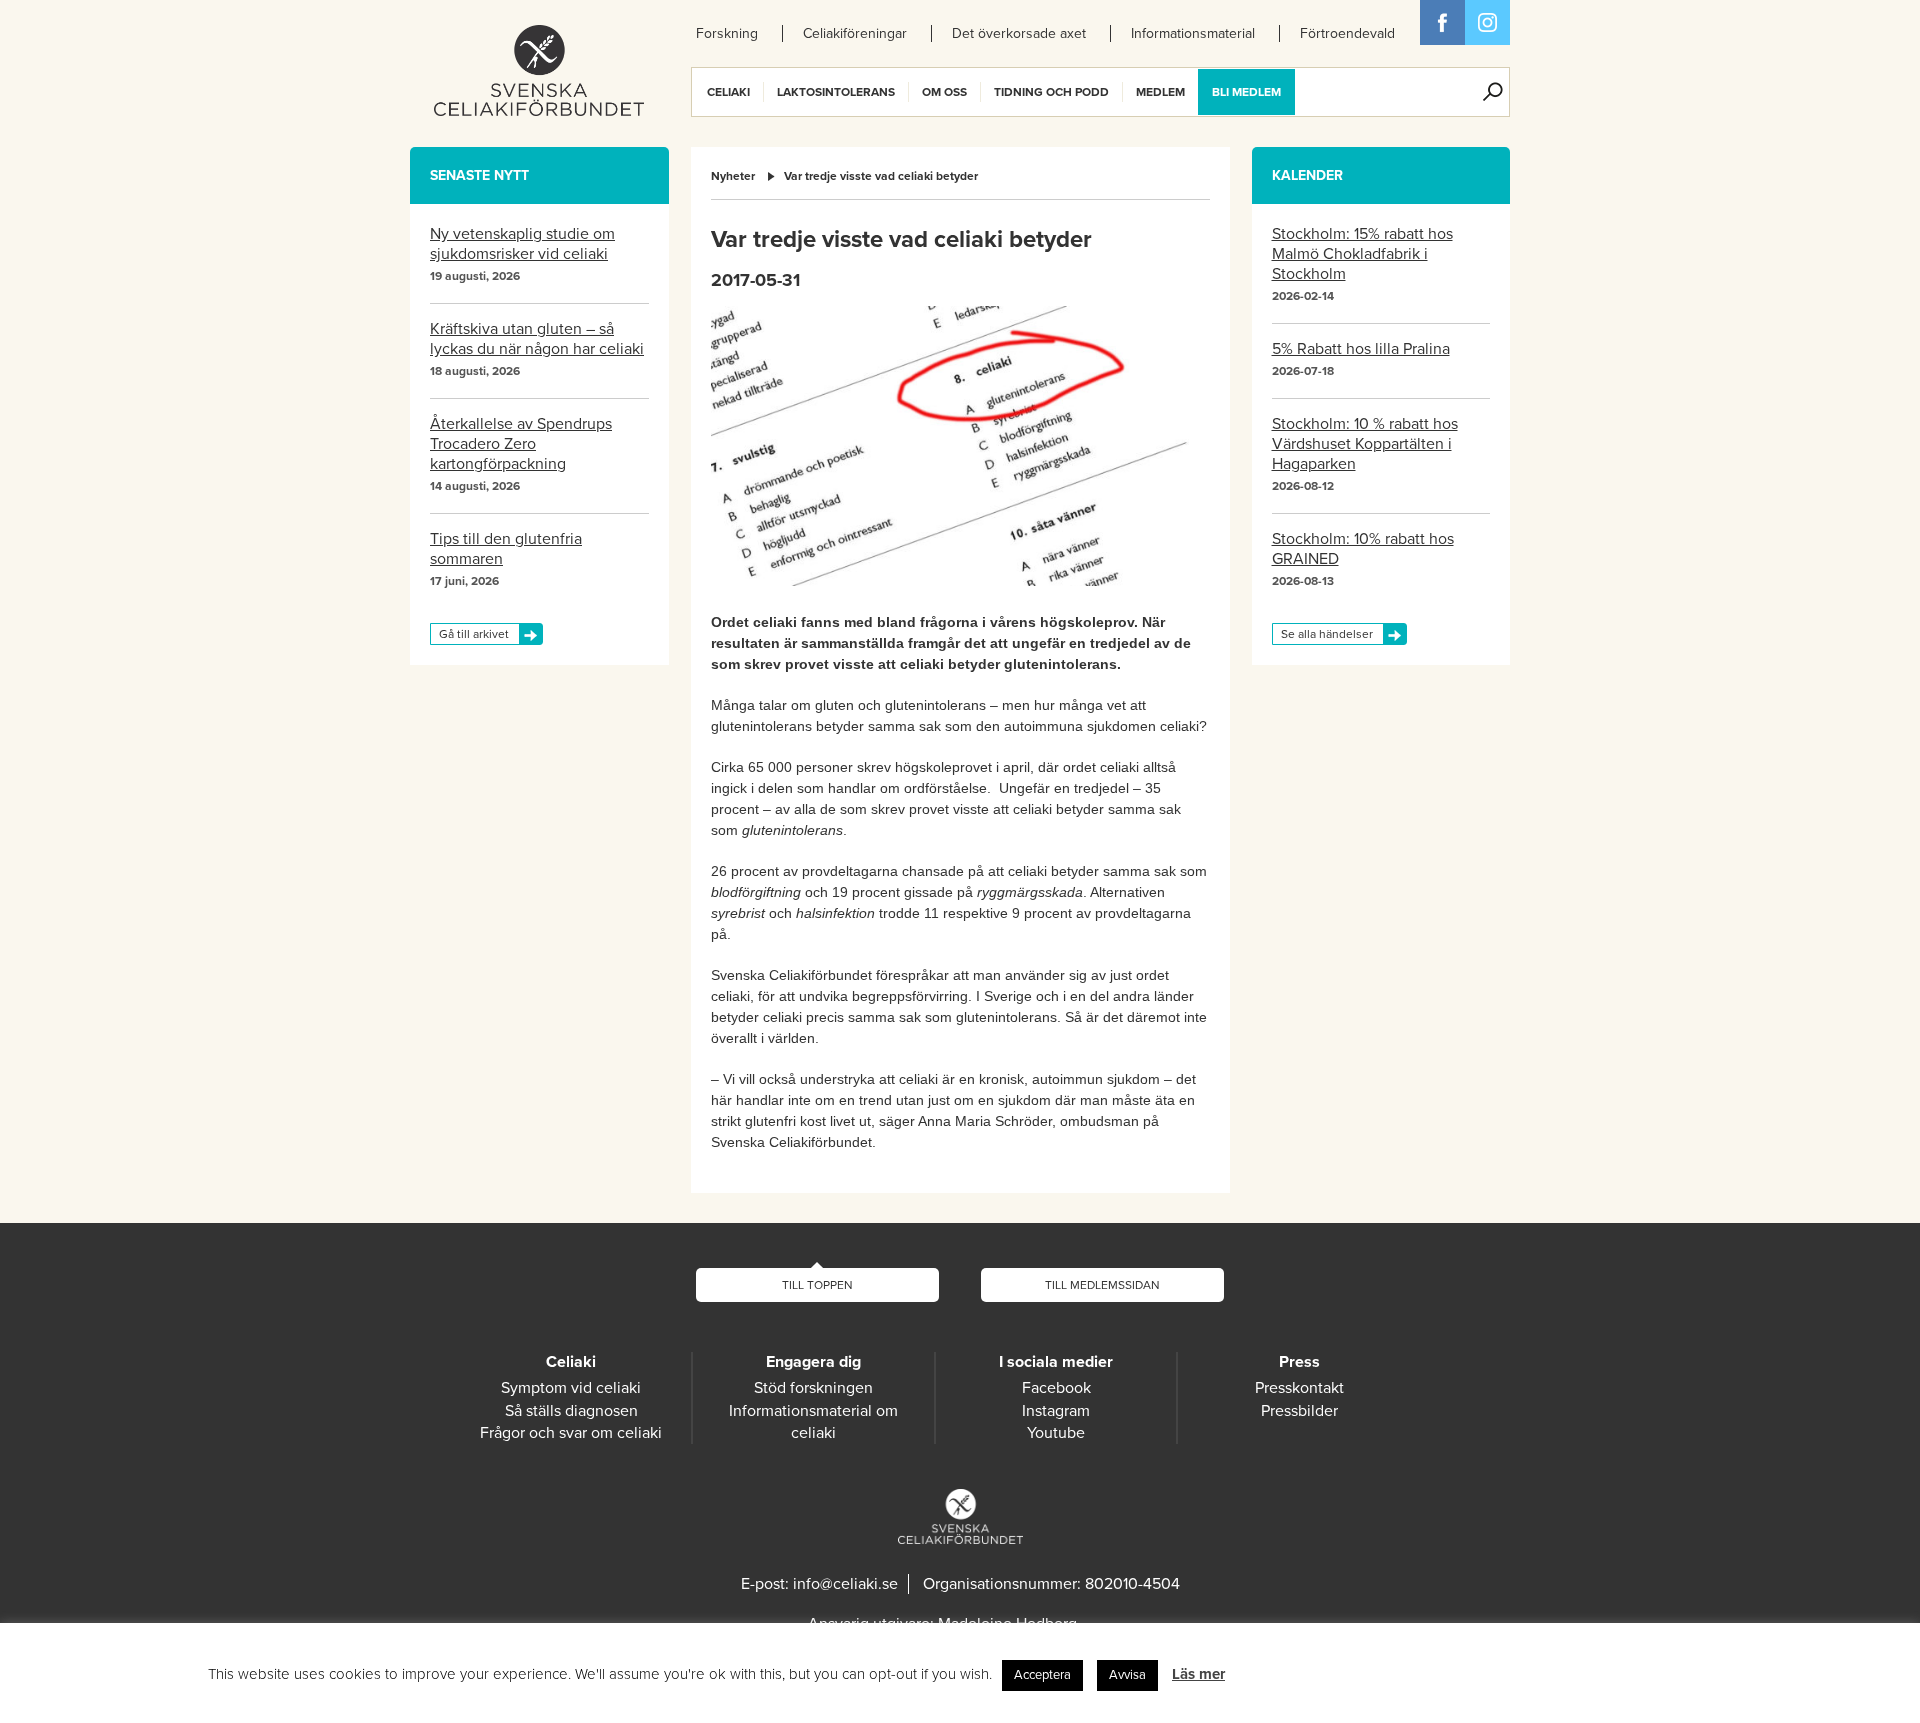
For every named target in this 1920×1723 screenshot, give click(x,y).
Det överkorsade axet (1019, 33)
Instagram (1056, 1411)
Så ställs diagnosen (571, 1411)
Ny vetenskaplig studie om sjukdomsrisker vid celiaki (522, 244)
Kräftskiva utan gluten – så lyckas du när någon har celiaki (537, 339)
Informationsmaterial (1193, 33)
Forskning (727, 33)
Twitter (1487, 22)
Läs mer (1198, 1674)
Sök (1493, 92)
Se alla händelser (1327, 634)
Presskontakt (1299, 1388)
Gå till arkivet (474, 634)
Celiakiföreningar (855, 33)
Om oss (944, 92)
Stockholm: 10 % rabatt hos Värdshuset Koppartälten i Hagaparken (1365, 444)
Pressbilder (1299, 1411)
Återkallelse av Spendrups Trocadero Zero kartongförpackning (521, 444)
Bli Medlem (1246, 92)
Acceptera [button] (1042, 1675)
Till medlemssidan (1102, 1285)
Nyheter (733, 176)
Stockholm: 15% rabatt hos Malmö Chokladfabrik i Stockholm (1362, 254)
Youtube (1056, 1433)
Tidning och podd (1051, 92)
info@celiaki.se (845, 1584)
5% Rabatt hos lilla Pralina (1361, 349)
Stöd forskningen (813, 1388)
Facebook (1442, 22)
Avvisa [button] (1127, 1675)
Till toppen (817, 1285)
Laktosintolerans (836, 92)
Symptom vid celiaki (571, 1388)
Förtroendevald (1347, 33)
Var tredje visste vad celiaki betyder (881, 176)
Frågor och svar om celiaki (571, 1433)
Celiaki (728, 92)
